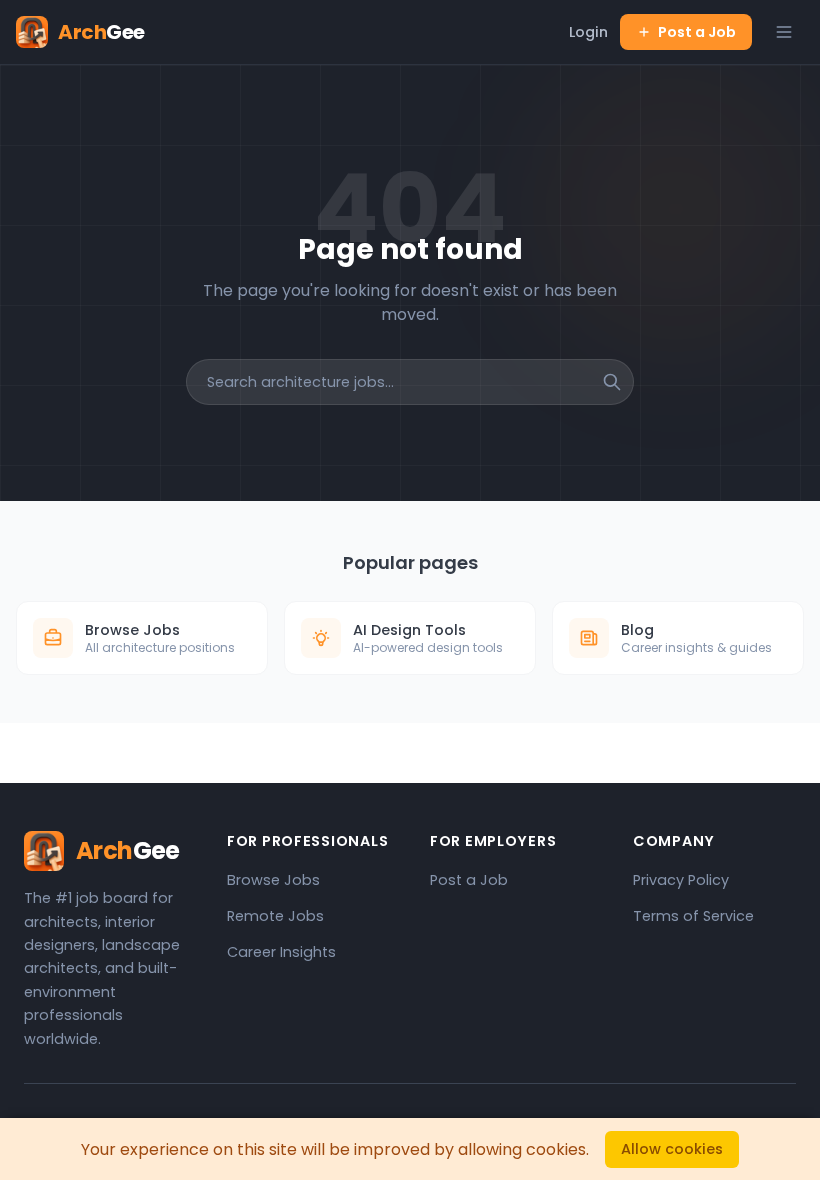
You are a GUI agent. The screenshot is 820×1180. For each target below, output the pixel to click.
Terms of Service (693, 916)
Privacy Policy (681, 880)
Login (588, 32)
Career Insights (281, 952)
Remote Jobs (275, 916)
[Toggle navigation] (784, 32)
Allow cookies (672, 1149)
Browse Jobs (273, 880)
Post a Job (697, 32)
